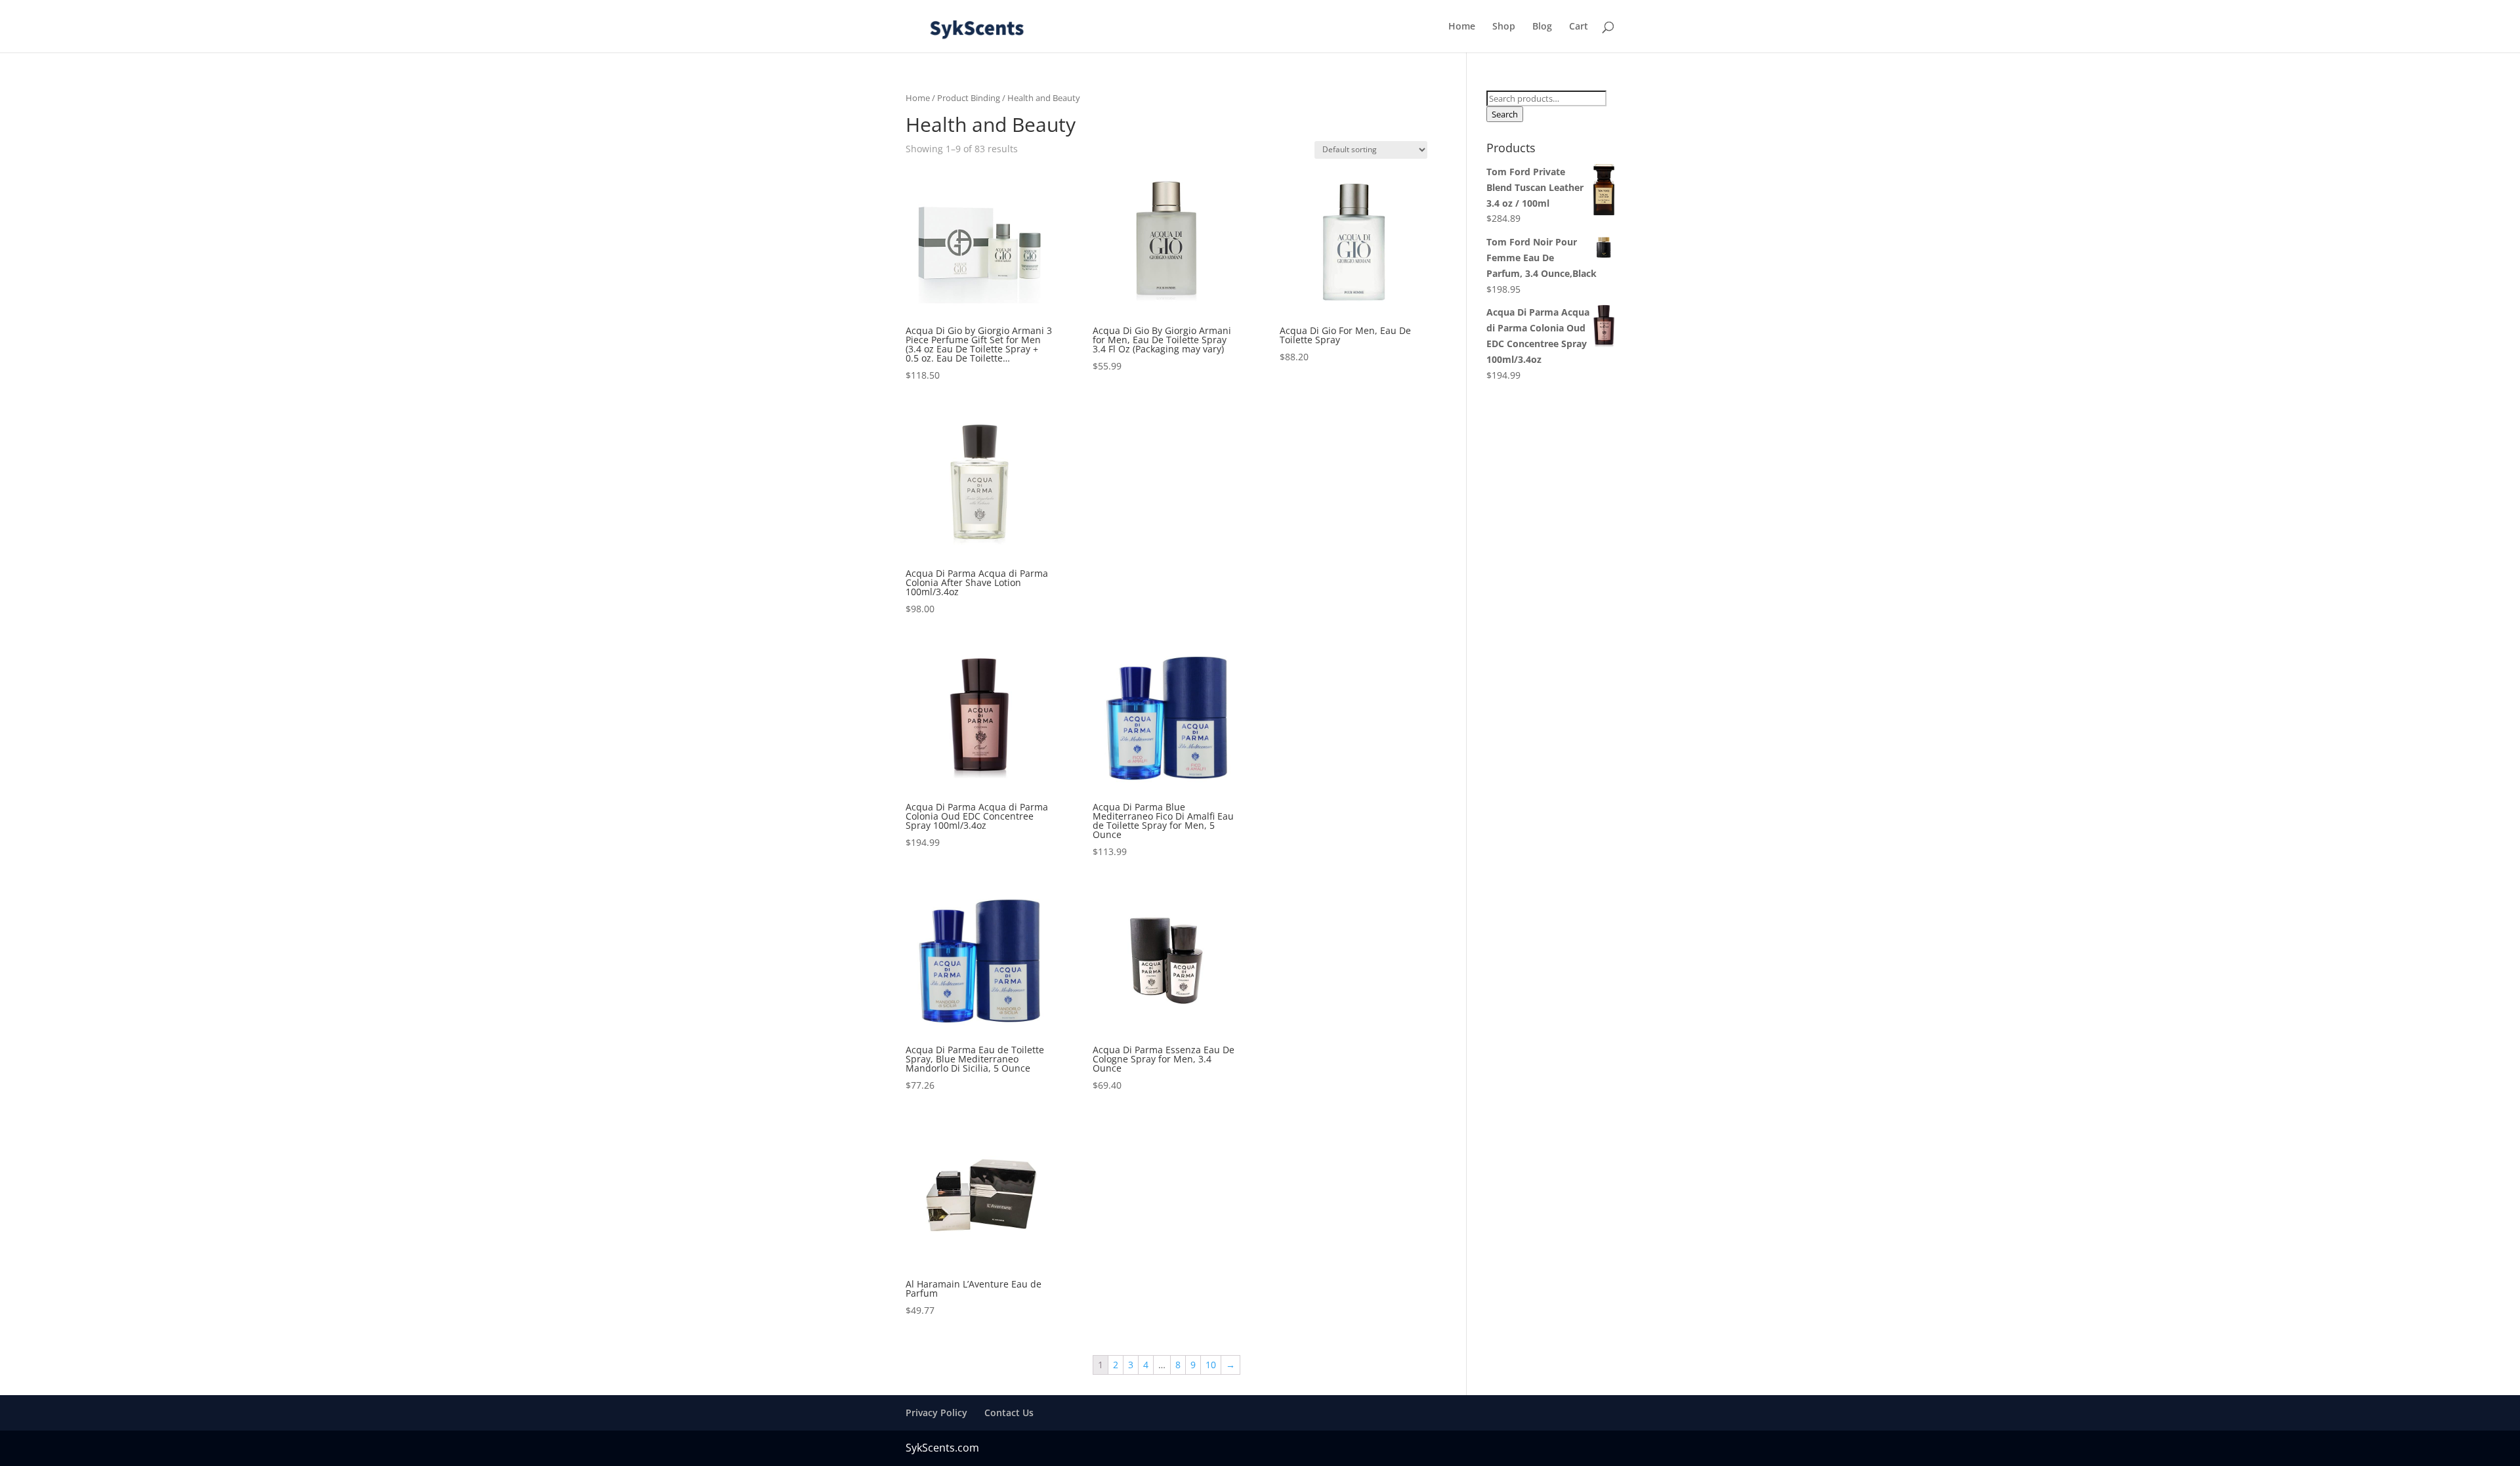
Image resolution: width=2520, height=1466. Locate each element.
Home (1462, 27)
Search (1505, 114)
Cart (1579, 27)
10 (1211, 1365)
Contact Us (1009, 1413)
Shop (1504, 27)
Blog (1542, 27)
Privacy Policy (936, 1413)
